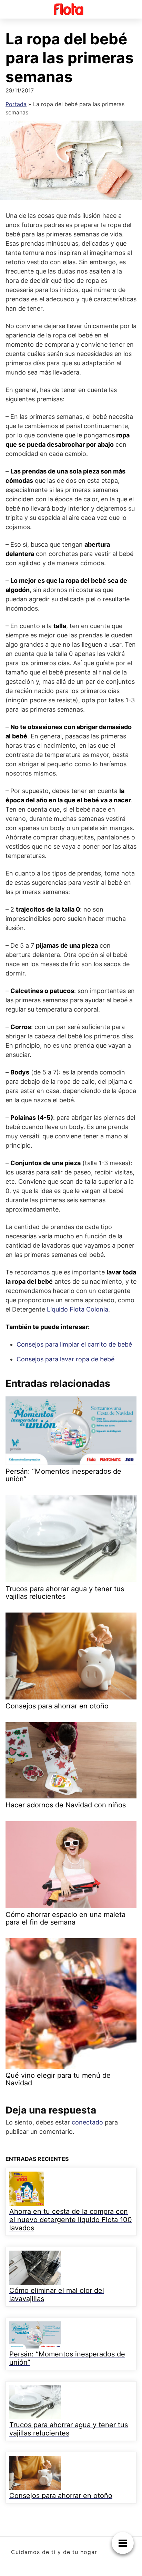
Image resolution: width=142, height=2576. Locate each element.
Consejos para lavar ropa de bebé (65, 1359)
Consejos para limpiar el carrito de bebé (74, 1344)
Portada (16, 104)
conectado (87, 2122)
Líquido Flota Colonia (78, 1309)
